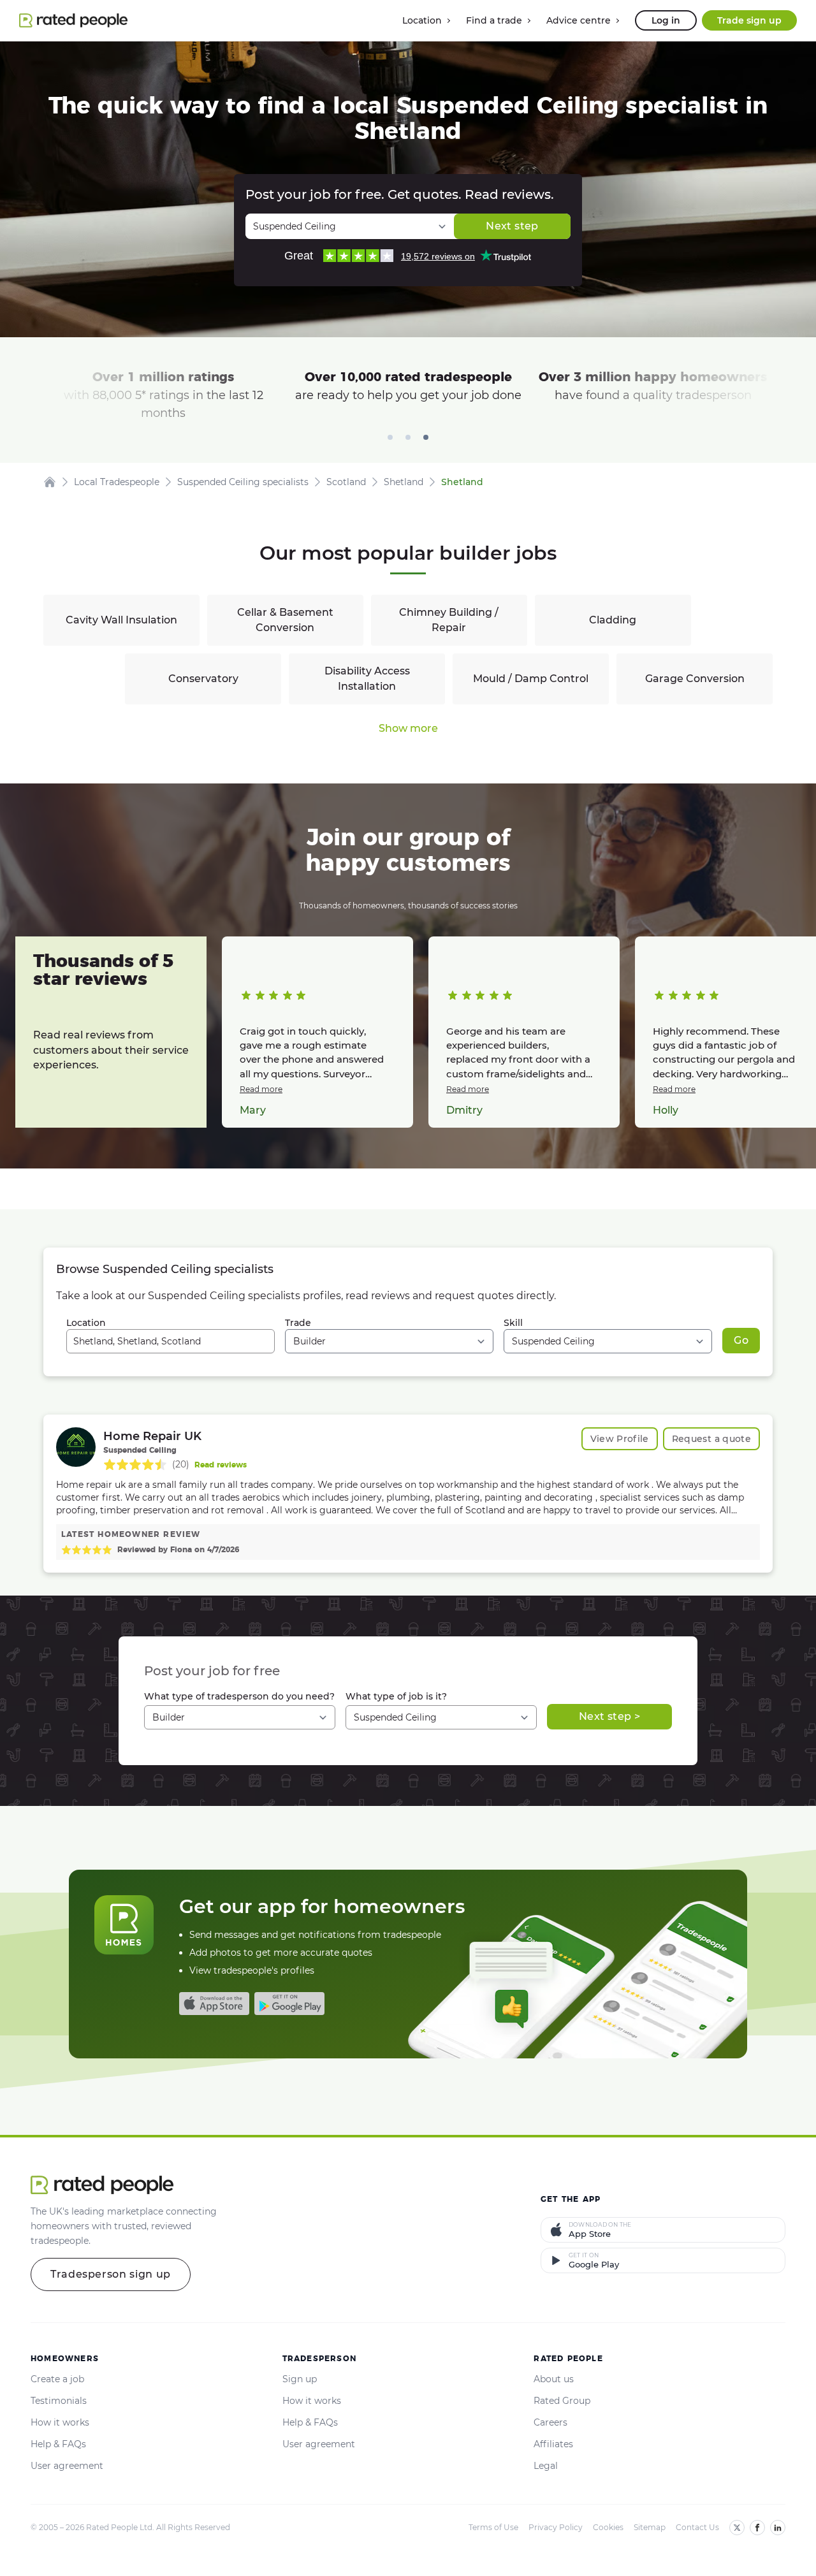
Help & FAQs (58, 2444)
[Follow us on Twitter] (737, 2528)
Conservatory (203, 679)
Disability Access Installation (367, 679)
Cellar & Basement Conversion (285, 620)
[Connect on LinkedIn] (778, 2528)
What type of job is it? (396, 1696)
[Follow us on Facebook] (757, 2528)
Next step (512, 226)
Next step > (609, 1716)
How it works (60, 2422)
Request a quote (711, 1439)
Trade (298, 1323)
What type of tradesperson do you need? (239, 1696)
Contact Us (697, 2527)
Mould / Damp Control (531, 679)
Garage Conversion (695, 679)
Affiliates (553, 2444)
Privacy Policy (556, 2527)
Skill (513, 1323)
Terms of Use (493, 2527)
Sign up (300, 2379)
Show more (408, 728)
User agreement (67, 2466)
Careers (550, 2422)
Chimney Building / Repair (449, 620)
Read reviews (221, 1465)
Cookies (608, 2527)
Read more (261, 1089)
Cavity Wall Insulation (121, 620)
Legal (546, 2466)
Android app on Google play (289, 2004)
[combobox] (171, 1341)
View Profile (620, 1439)
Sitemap (650, 2527)
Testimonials (59, 2401)
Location (86, 1323)
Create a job (57, 2379)
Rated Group (562, 2401)
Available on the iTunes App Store (214, 2004)
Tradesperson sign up (111, 2274)
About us (554, 2379)
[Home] (50, 482)
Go (741, 1340)
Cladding (613, 620)
